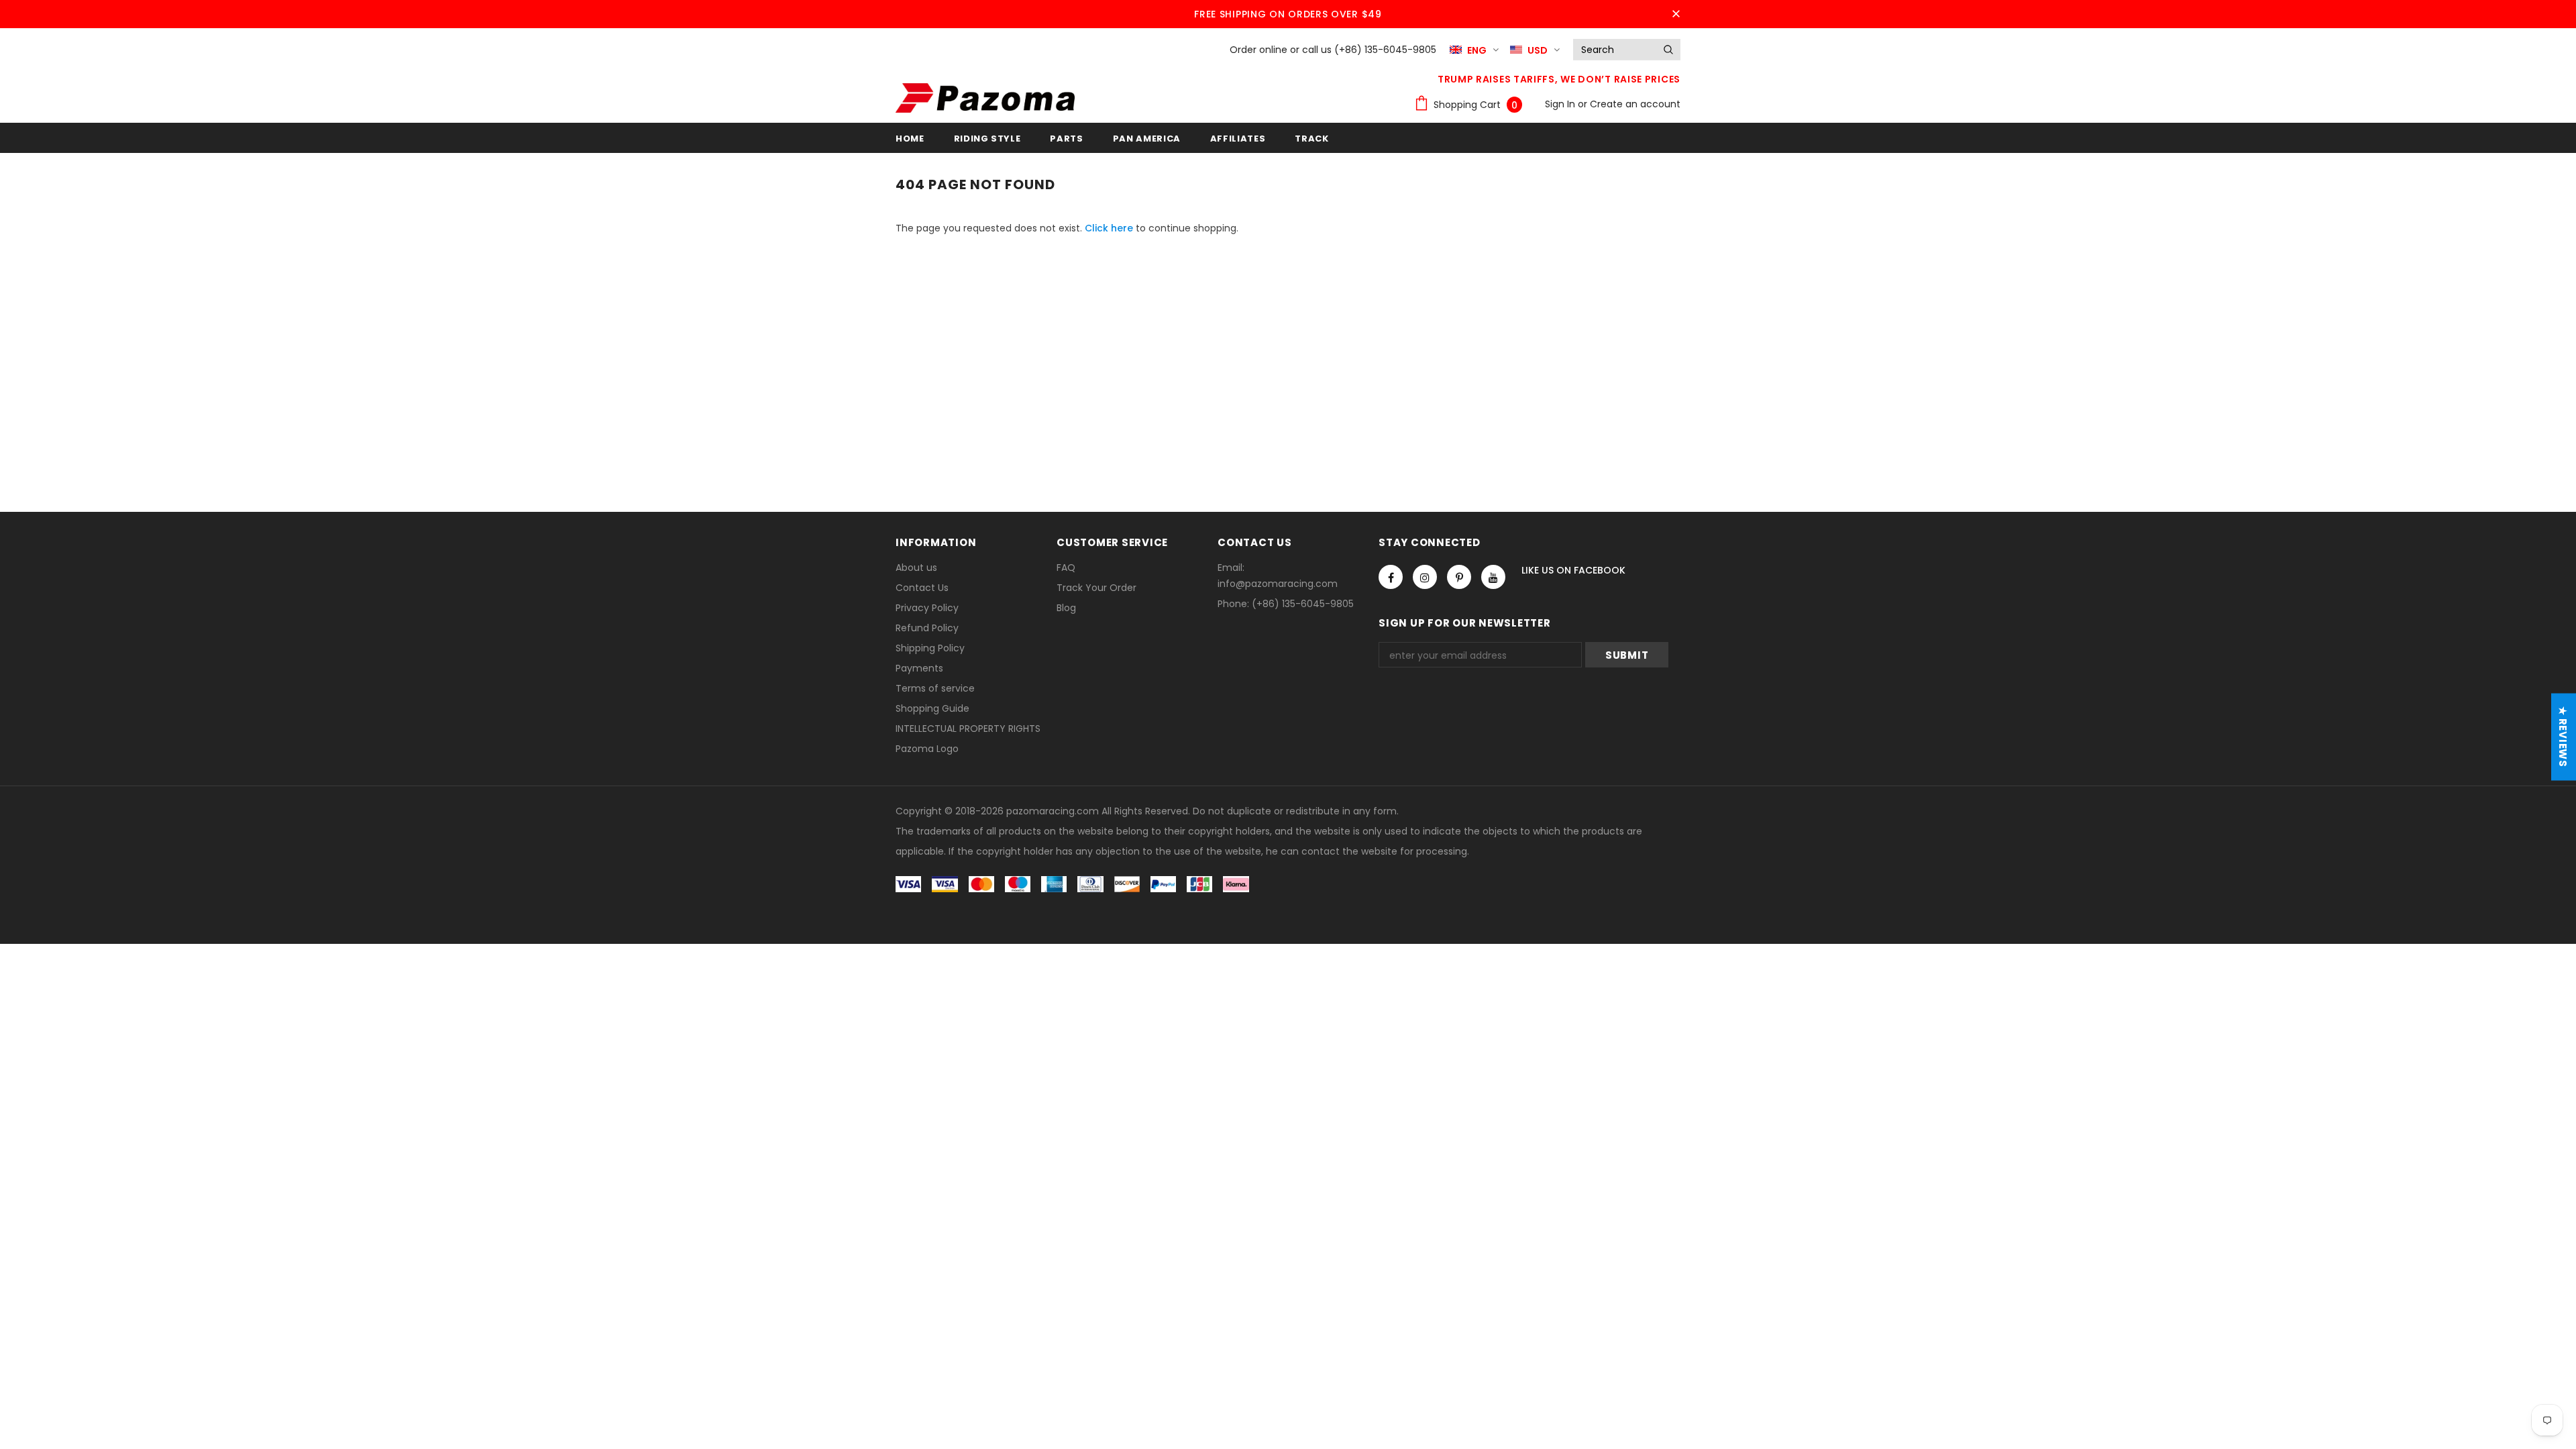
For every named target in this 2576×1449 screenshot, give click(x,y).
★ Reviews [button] (2563, 737)
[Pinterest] (1459, 577)
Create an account (1635, 104)
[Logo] (985, 98)
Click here (1110, 228)
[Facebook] (1391, 577)
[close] (1676, 14)
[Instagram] (1425, 577)
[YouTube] (1493, 577)
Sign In (1561, 104)
